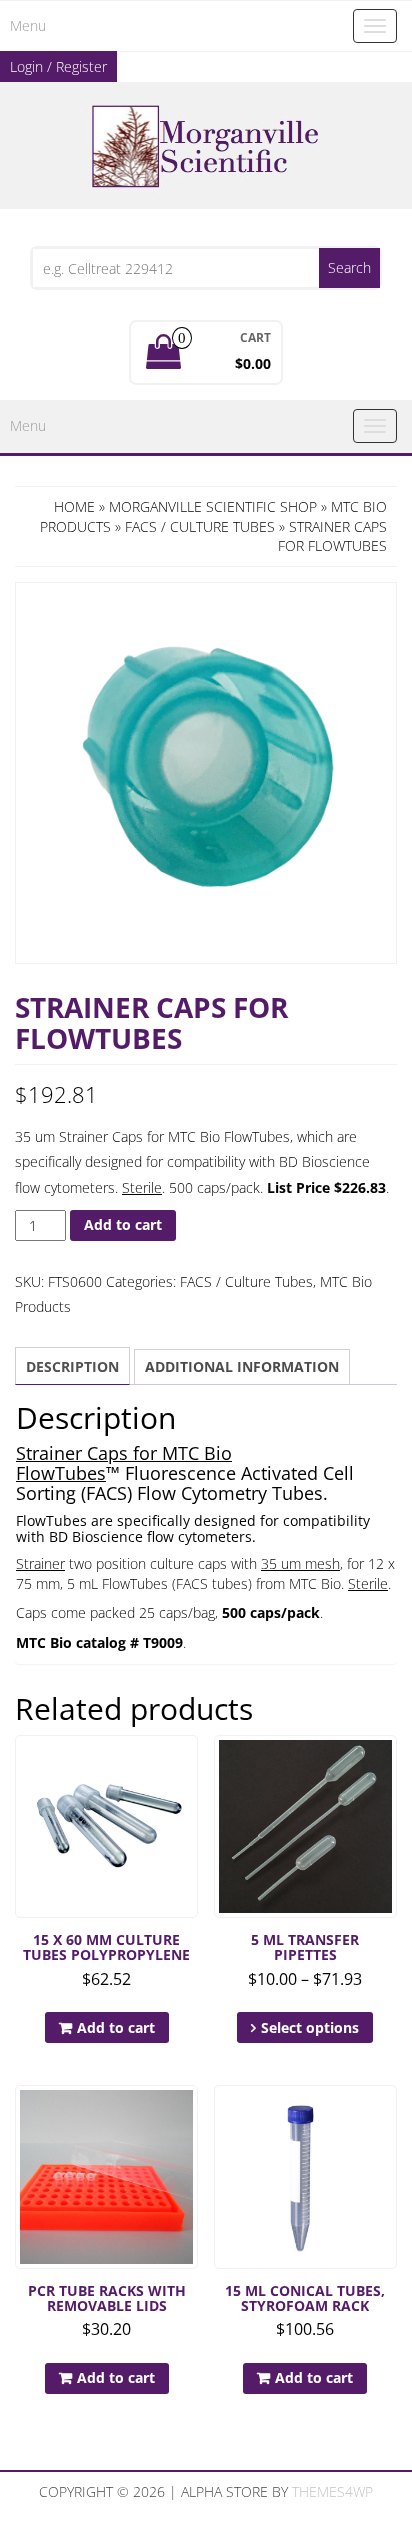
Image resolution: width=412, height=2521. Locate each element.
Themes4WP (332, 2491)
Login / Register (58, 66)
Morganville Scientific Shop (213, 506)
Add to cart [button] (116, 2027)
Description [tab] (72, 1366)
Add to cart (123, 1224)
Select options (310, 2027)
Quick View (188, 1764)
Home (74, 506)
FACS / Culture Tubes (200, 526)
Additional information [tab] (242, 1366)
